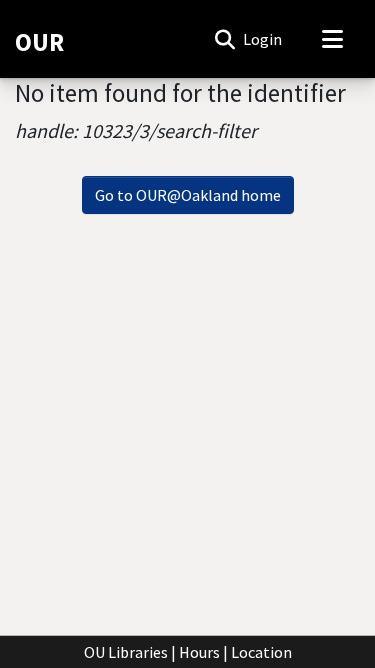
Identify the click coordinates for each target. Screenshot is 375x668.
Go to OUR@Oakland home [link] (188, 195)
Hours (199, 652)
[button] (224, 39)
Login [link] (263, 39)
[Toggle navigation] (332, 39)
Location (261, 652)
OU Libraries (126, 652)
